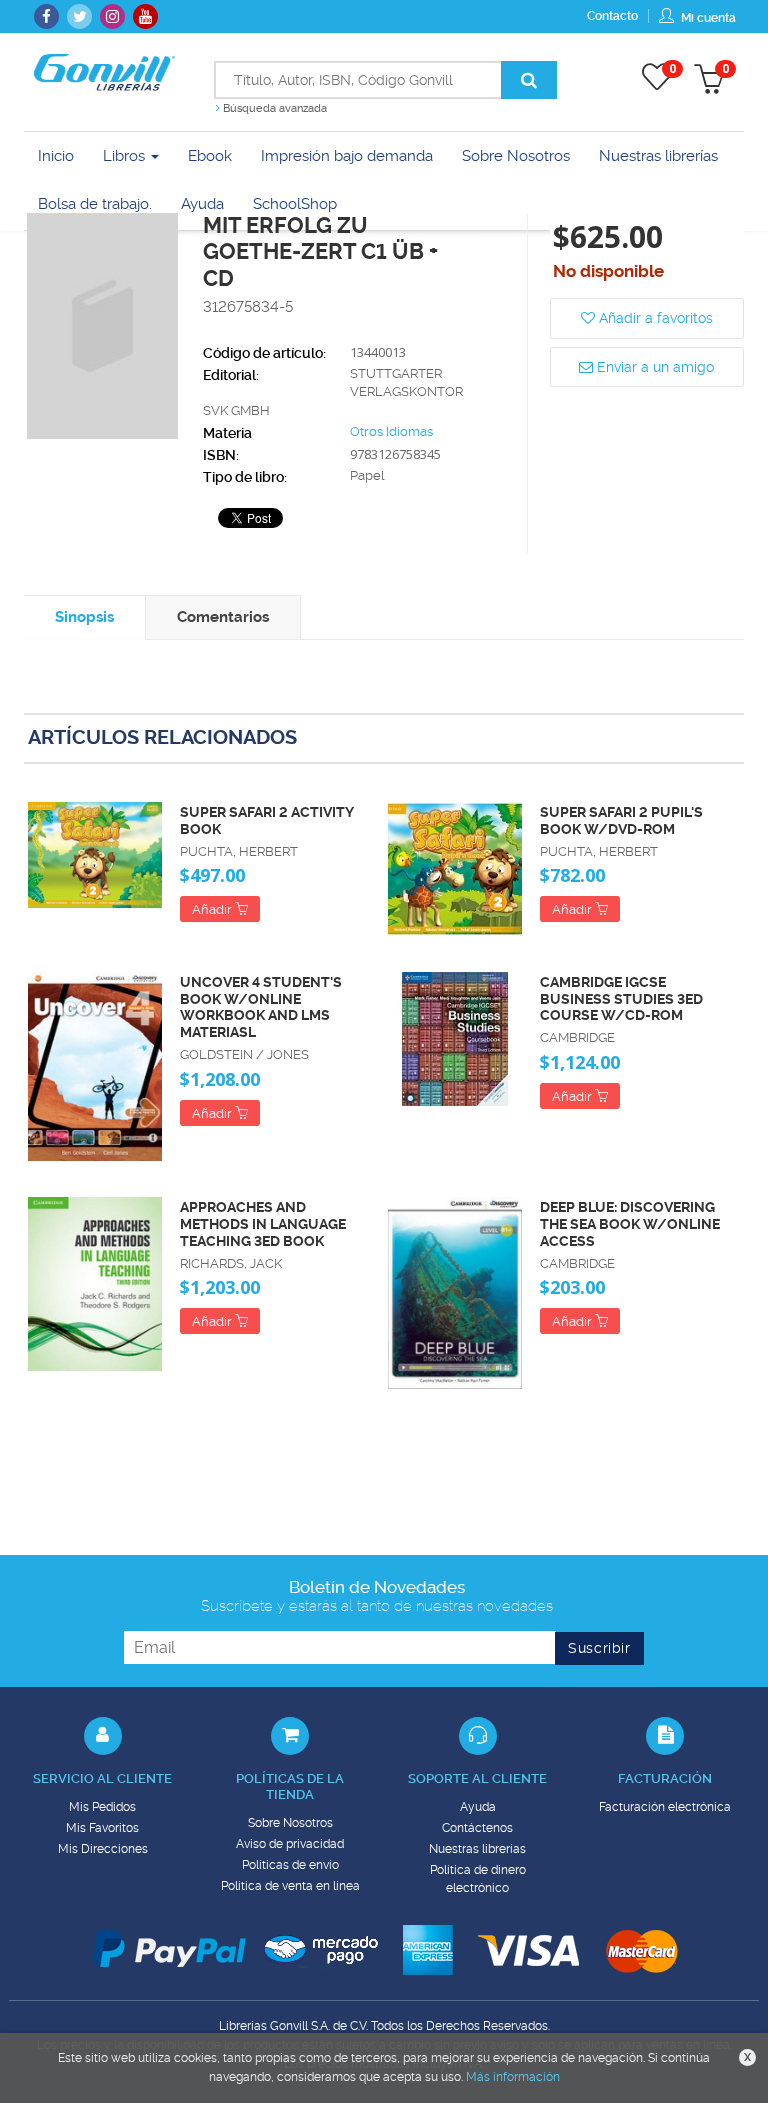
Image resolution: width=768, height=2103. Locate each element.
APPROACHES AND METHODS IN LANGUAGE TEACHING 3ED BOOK (263, 1224)
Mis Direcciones (103, 1849)
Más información (513, 2077)
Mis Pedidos (102, 1807)
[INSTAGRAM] (112, 16)
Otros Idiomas (391, 431)
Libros (126, 156)
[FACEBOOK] (46, 16)
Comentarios (223, 617)
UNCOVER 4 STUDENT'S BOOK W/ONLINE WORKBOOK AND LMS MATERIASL (261, 1007)
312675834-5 (248, 307)
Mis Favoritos (102, 1828)
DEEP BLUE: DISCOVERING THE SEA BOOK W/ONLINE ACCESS (630, 1224)
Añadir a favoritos (654, 318)
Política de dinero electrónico (478, 1879)
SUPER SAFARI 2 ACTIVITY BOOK (267, 820)
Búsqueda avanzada (273, 108)
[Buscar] (529, 80)
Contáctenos (477, 1828)
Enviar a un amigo (653, 367)
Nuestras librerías (477, 1849)
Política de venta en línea (290, 1886)
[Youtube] (145, 16)
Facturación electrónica (665, 1807)
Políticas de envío (290, 1865)
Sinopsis (84, 617)
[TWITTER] (79, 16)
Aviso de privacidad (290, 1844)
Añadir (213, 909)
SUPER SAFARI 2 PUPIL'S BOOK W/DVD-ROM (621, 820)
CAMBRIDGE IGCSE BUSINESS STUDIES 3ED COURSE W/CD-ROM (621, 999)
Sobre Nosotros (290, 1823)
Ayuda (478, 1807)
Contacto (612, 16)
